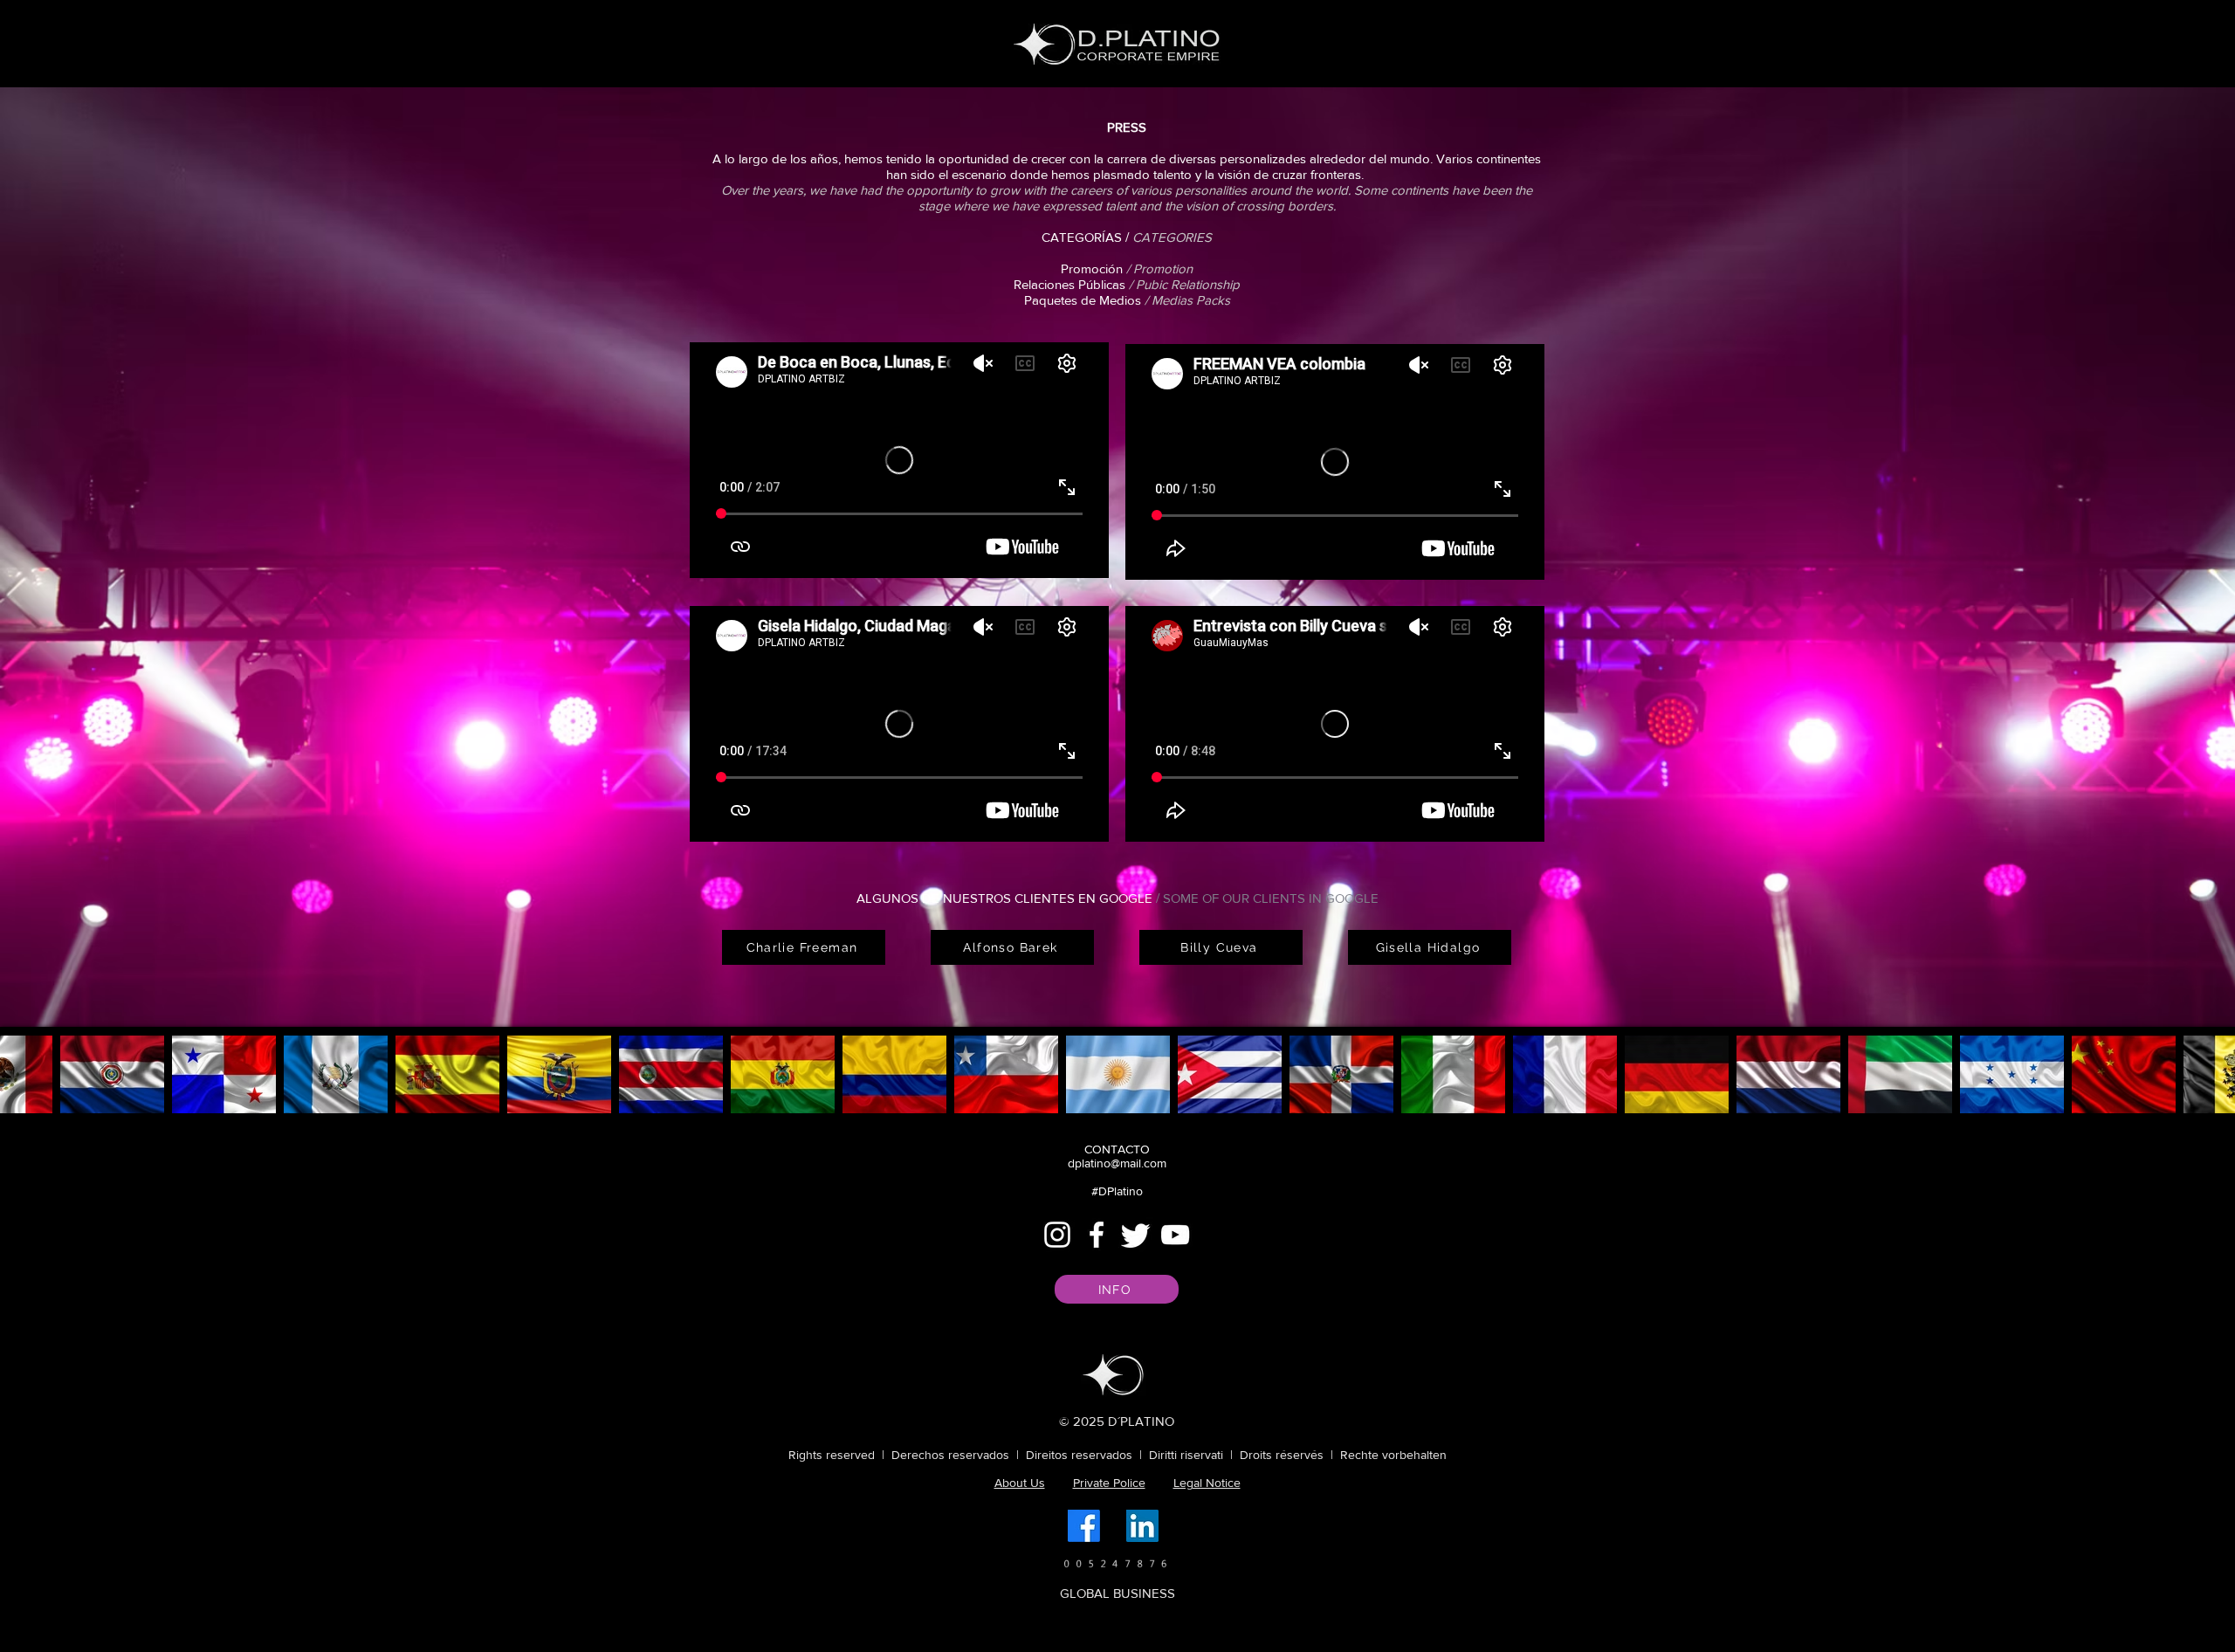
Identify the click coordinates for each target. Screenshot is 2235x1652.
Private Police (1109, 1483)
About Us (1020, 1483)
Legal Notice (1207, 1483)
